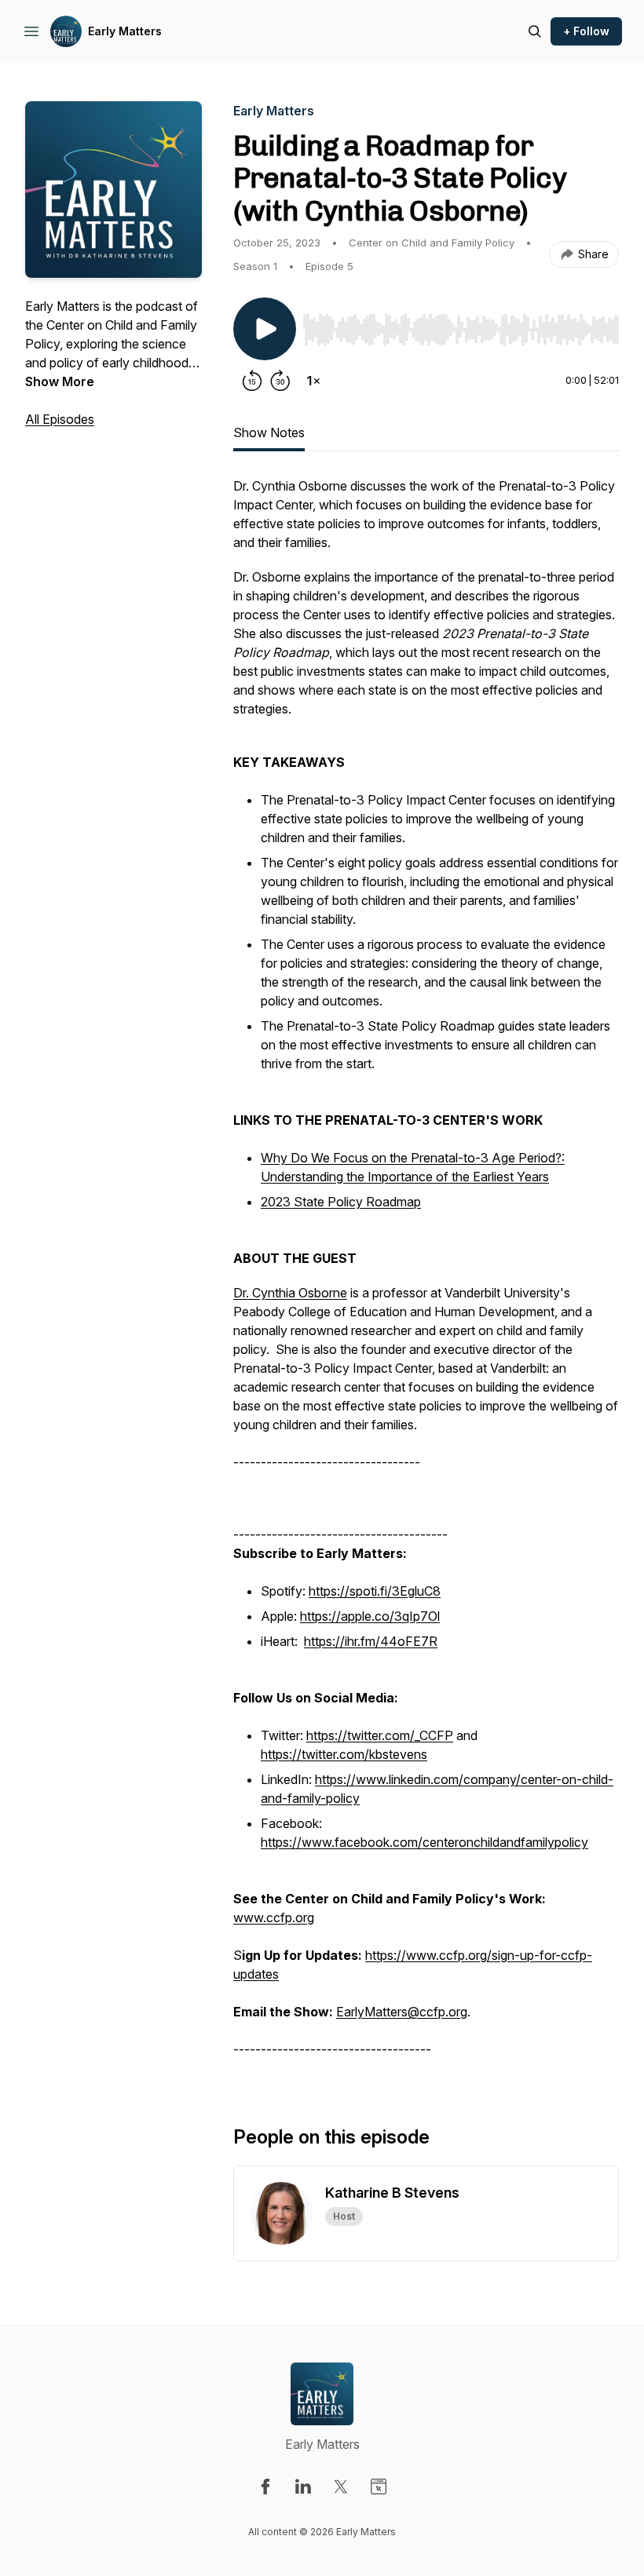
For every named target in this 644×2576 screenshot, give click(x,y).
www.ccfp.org (274, 1917)
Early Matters (125, 31)
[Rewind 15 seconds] (252, 381)
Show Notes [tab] (269, 432)
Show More (60, 381)
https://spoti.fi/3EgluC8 (375, 1591)
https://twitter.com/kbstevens (344, 1754)
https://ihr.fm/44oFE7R (371, 1641)
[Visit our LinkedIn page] (303, 2487)
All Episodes (60, 419)
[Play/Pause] (265, 329)
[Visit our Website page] (379, 2487)
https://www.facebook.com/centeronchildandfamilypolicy (424, 1842)
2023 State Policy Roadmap (341, 1202)
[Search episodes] (535, 31)
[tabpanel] (426, 1275)
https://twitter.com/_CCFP (380, 1735)
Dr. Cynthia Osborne (290, 1293)
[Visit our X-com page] (341, 2487)
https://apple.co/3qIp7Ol (370, 1616)
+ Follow (586, 31)
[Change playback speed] (313, 381)
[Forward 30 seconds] (280, 381)
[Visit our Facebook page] (265, 2487)
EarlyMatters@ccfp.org (402, 2012)
